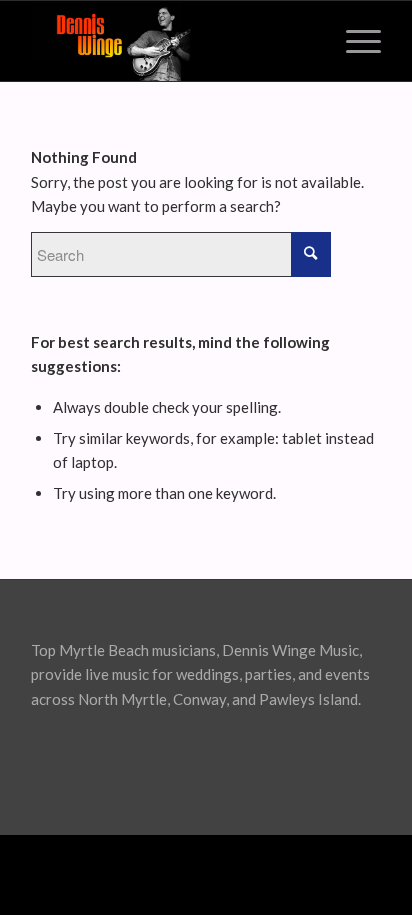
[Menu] (353, 41)
